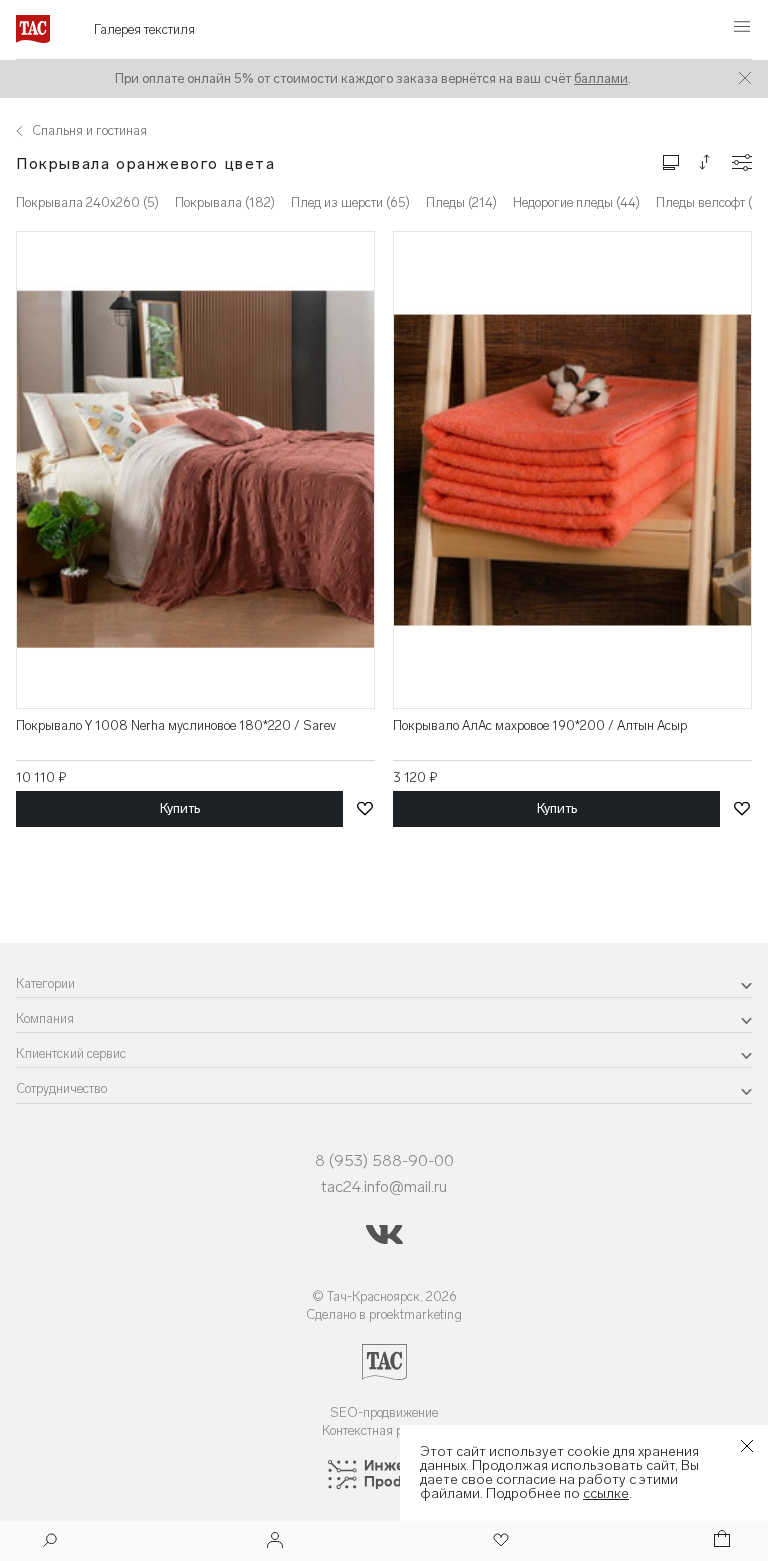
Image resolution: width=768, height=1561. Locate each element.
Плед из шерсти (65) (350, 202)
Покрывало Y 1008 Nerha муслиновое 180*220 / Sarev (176, 725)
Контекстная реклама (384, 1430)
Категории (45, 983)
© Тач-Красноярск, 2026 (384, 1296)
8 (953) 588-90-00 (384, 1160)
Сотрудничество (61, 1088)
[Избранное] (499, 1541)
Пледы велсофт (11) (712, 202)
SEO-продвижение (384, 1412)
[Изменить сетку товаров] (671, 161)
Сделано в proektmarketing (384, 1314)
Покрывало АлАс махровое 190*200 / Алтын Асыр (540, 725)
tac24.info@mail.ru (384, 1186)
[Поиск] (50, 1542)
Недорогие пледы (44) (576, 202)
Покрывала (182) (225, 202)
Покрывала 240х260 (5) (87, 202)
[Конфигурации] (742, 162)
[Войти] (275, 1541)
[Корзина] (720, 1541)
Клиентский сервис (71, 1053)
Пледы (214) (461, 202)
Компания (45, 1018)
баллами (601, 78)
